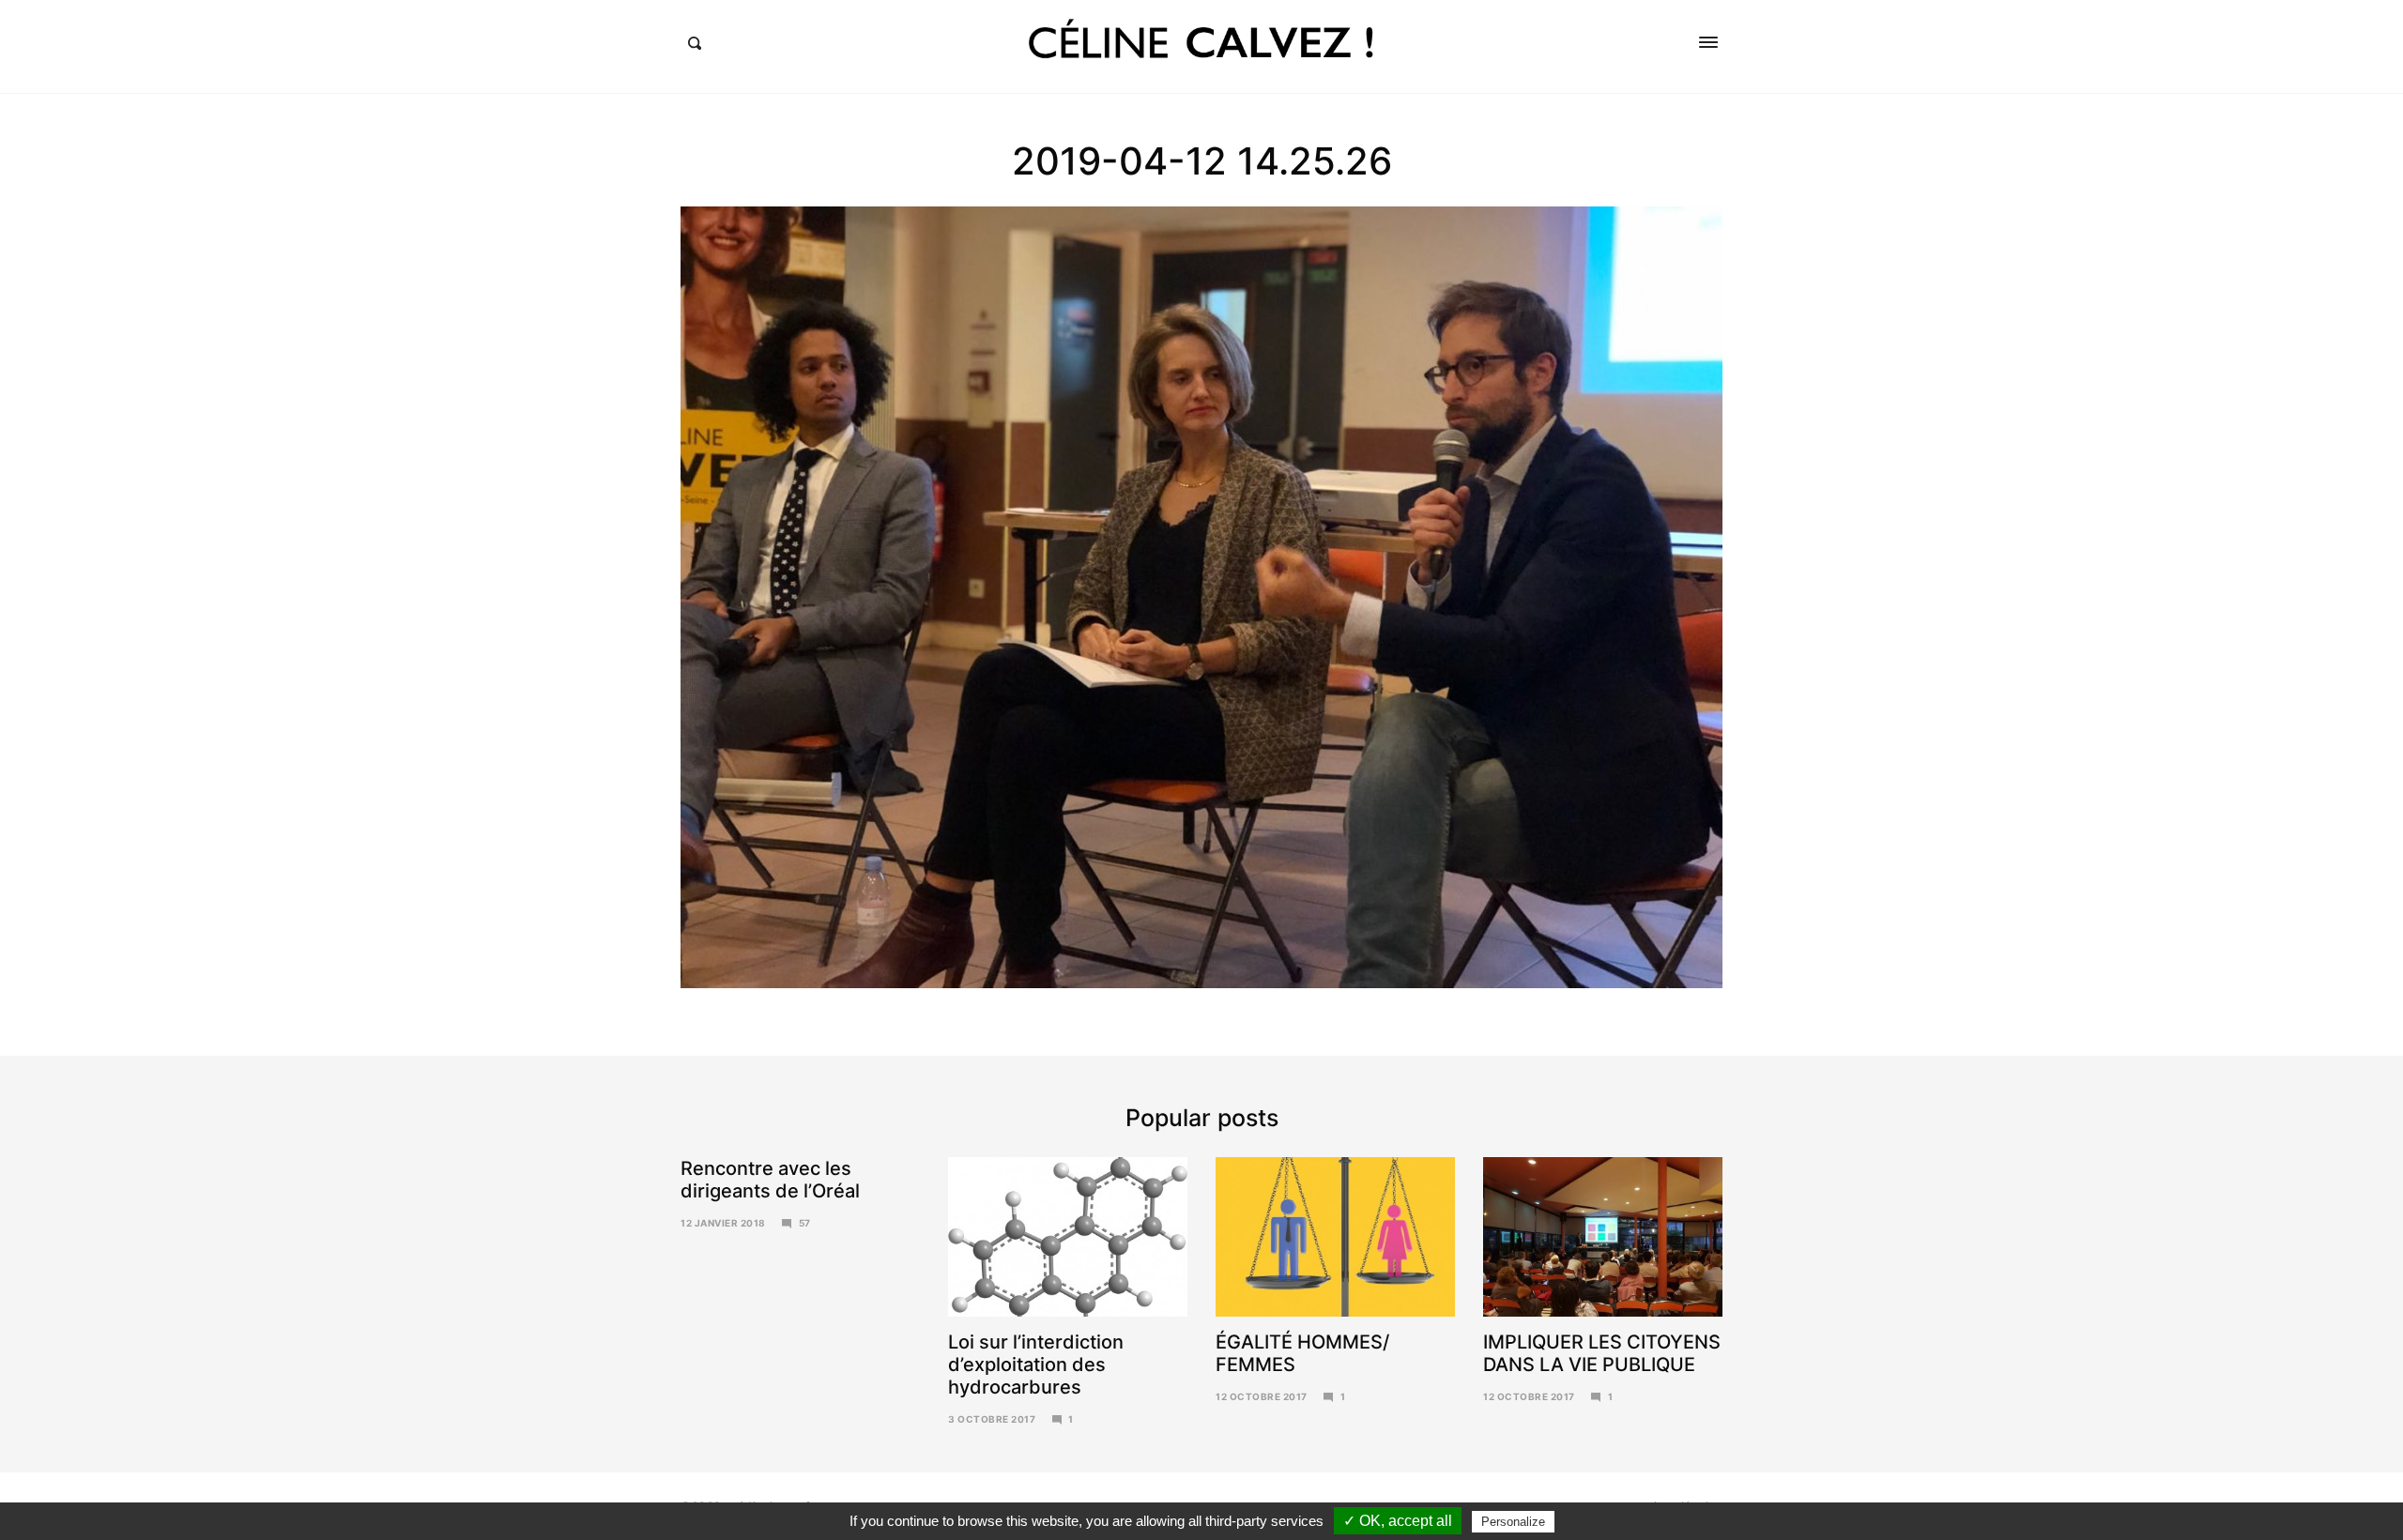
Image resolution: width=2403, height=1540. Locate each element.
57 (805, 1223)
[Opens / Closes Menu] (1708, 42)
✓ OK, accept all (1398, 1521)
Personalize (1513, 1522)
